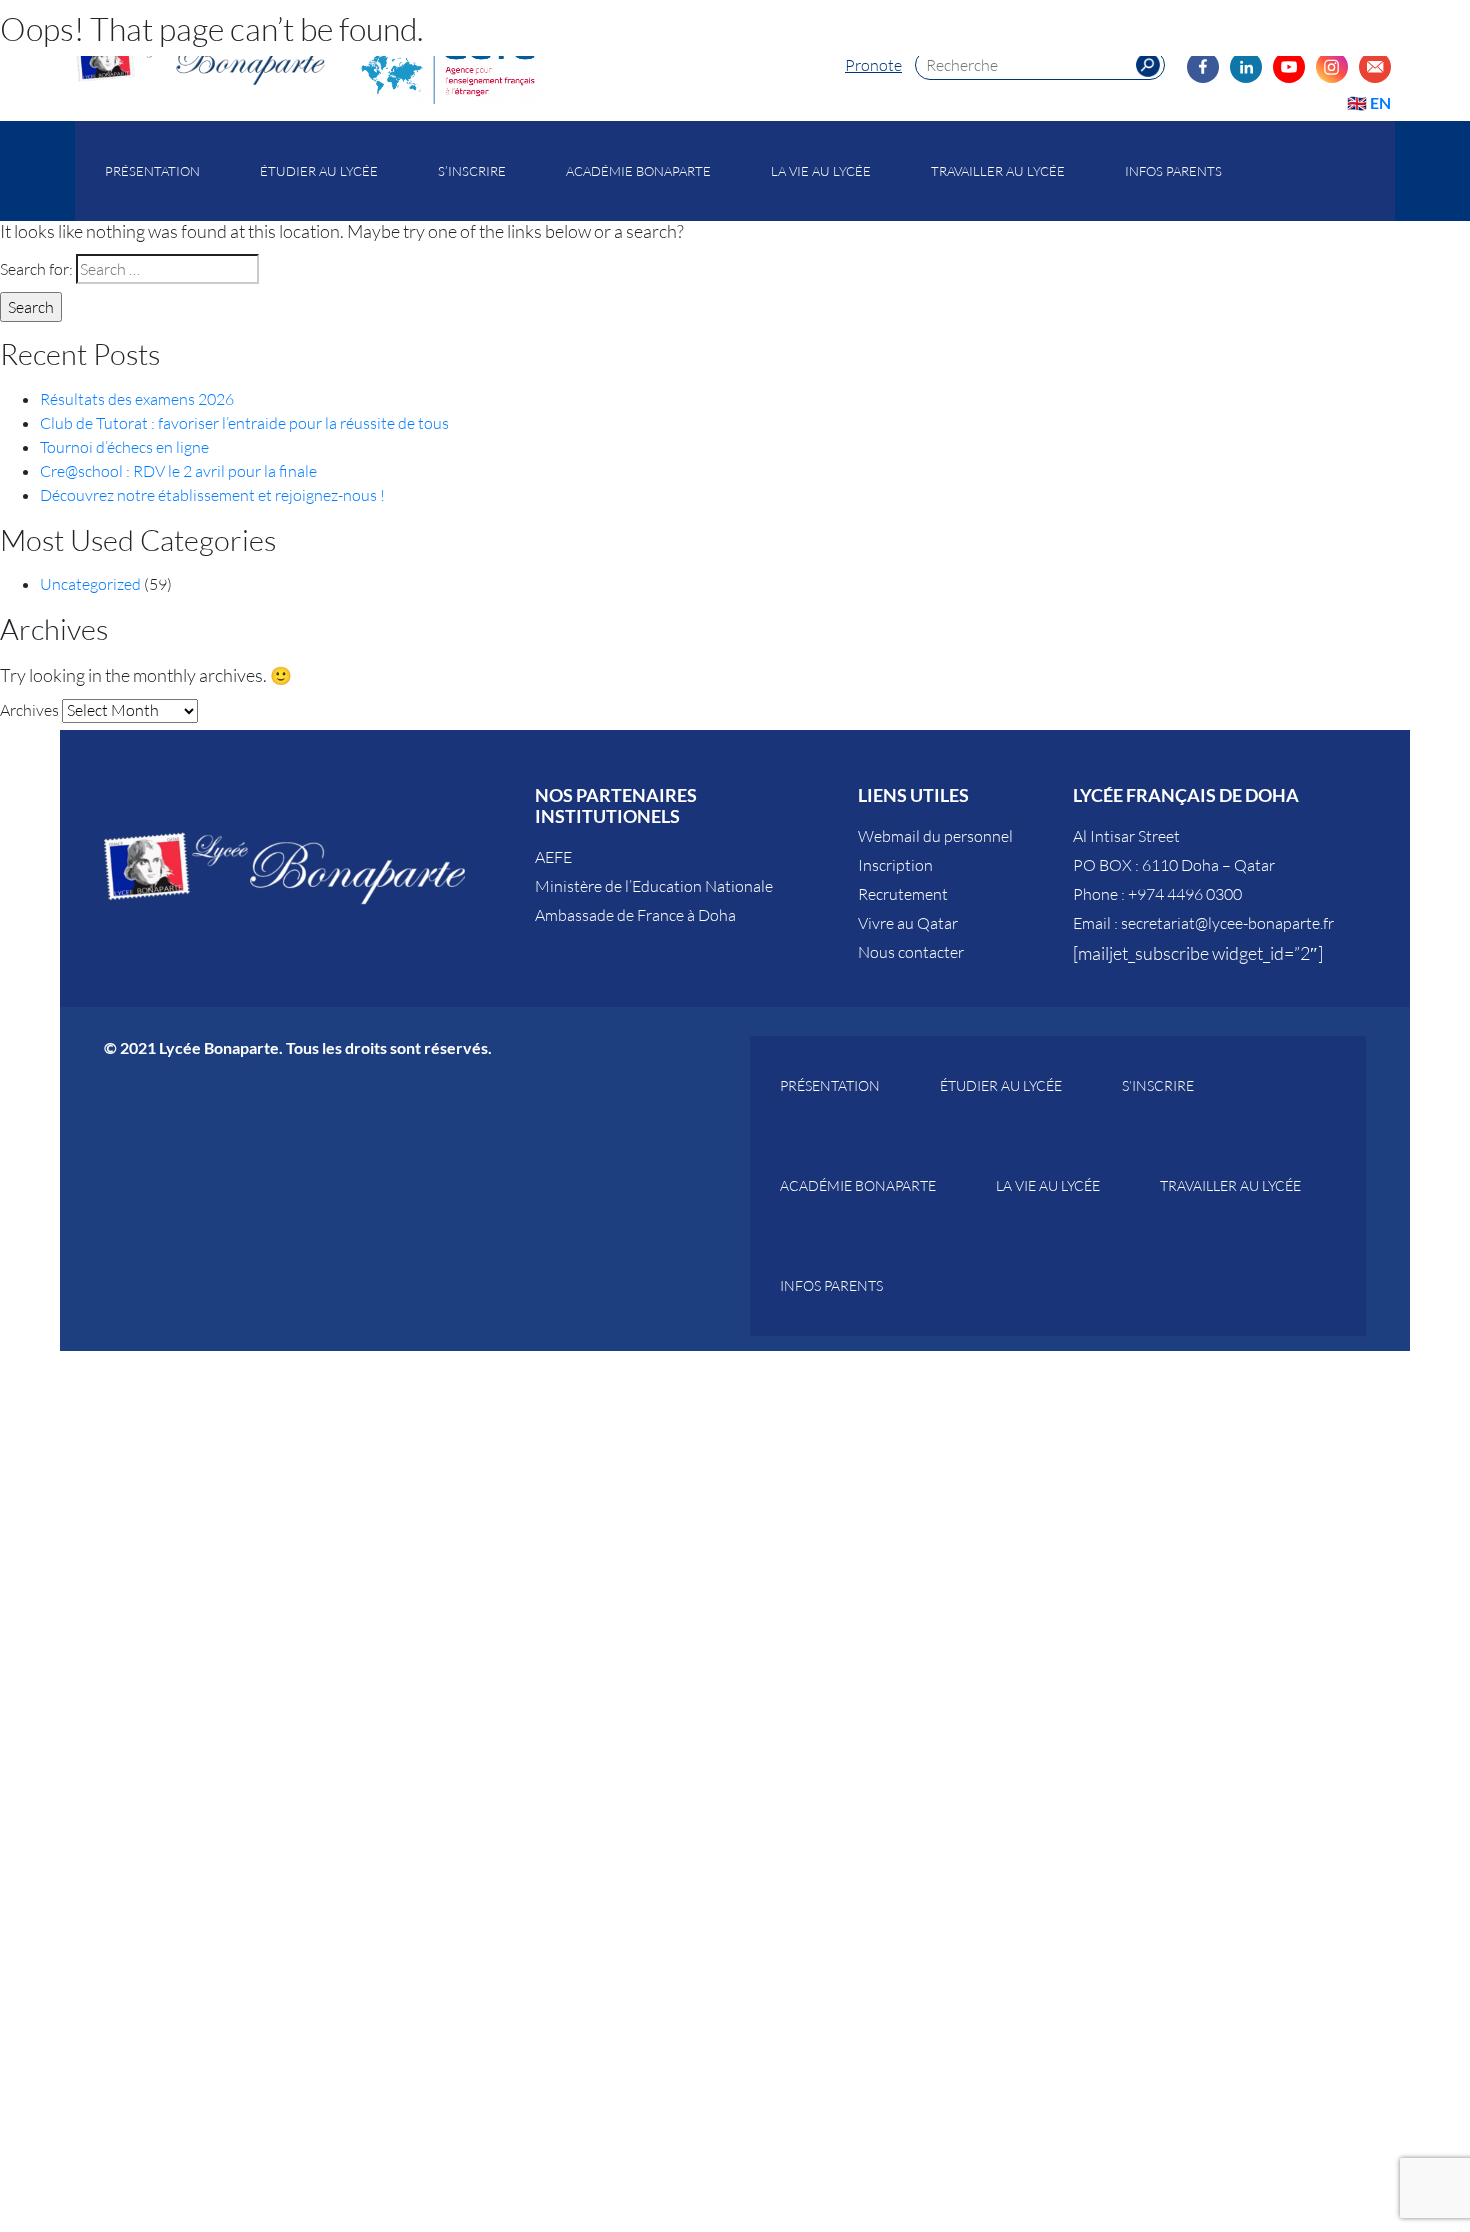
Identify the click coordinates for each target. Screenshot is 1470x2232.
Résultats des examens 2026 (137, 399)
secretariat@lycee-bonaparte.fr (1227, 923)
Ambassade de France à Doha (635, 915)
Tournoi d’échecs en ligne (124, 447)
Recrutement (903, 894)
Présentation (152, 171)
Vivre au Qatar (908, 923)
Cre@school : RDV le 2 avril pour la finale (178, 471)
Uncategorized (90, 584)
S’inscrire (472, 171)
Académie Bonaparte (638, 171)
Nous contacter (911, 952)
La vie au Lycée (821, 171)
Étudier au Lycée (319, 171)
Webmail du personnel (935, 836)
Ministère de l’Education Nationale (654, 886)
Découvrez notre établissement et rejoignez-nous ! (212, 495)
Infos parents (1173, 171)
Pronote (873, 65)
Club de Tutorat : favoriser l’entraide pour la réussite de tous (244, 423)
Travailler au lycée (998, 171)
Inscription (895, 865)
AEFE (553, 857)
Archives (29, 710)
